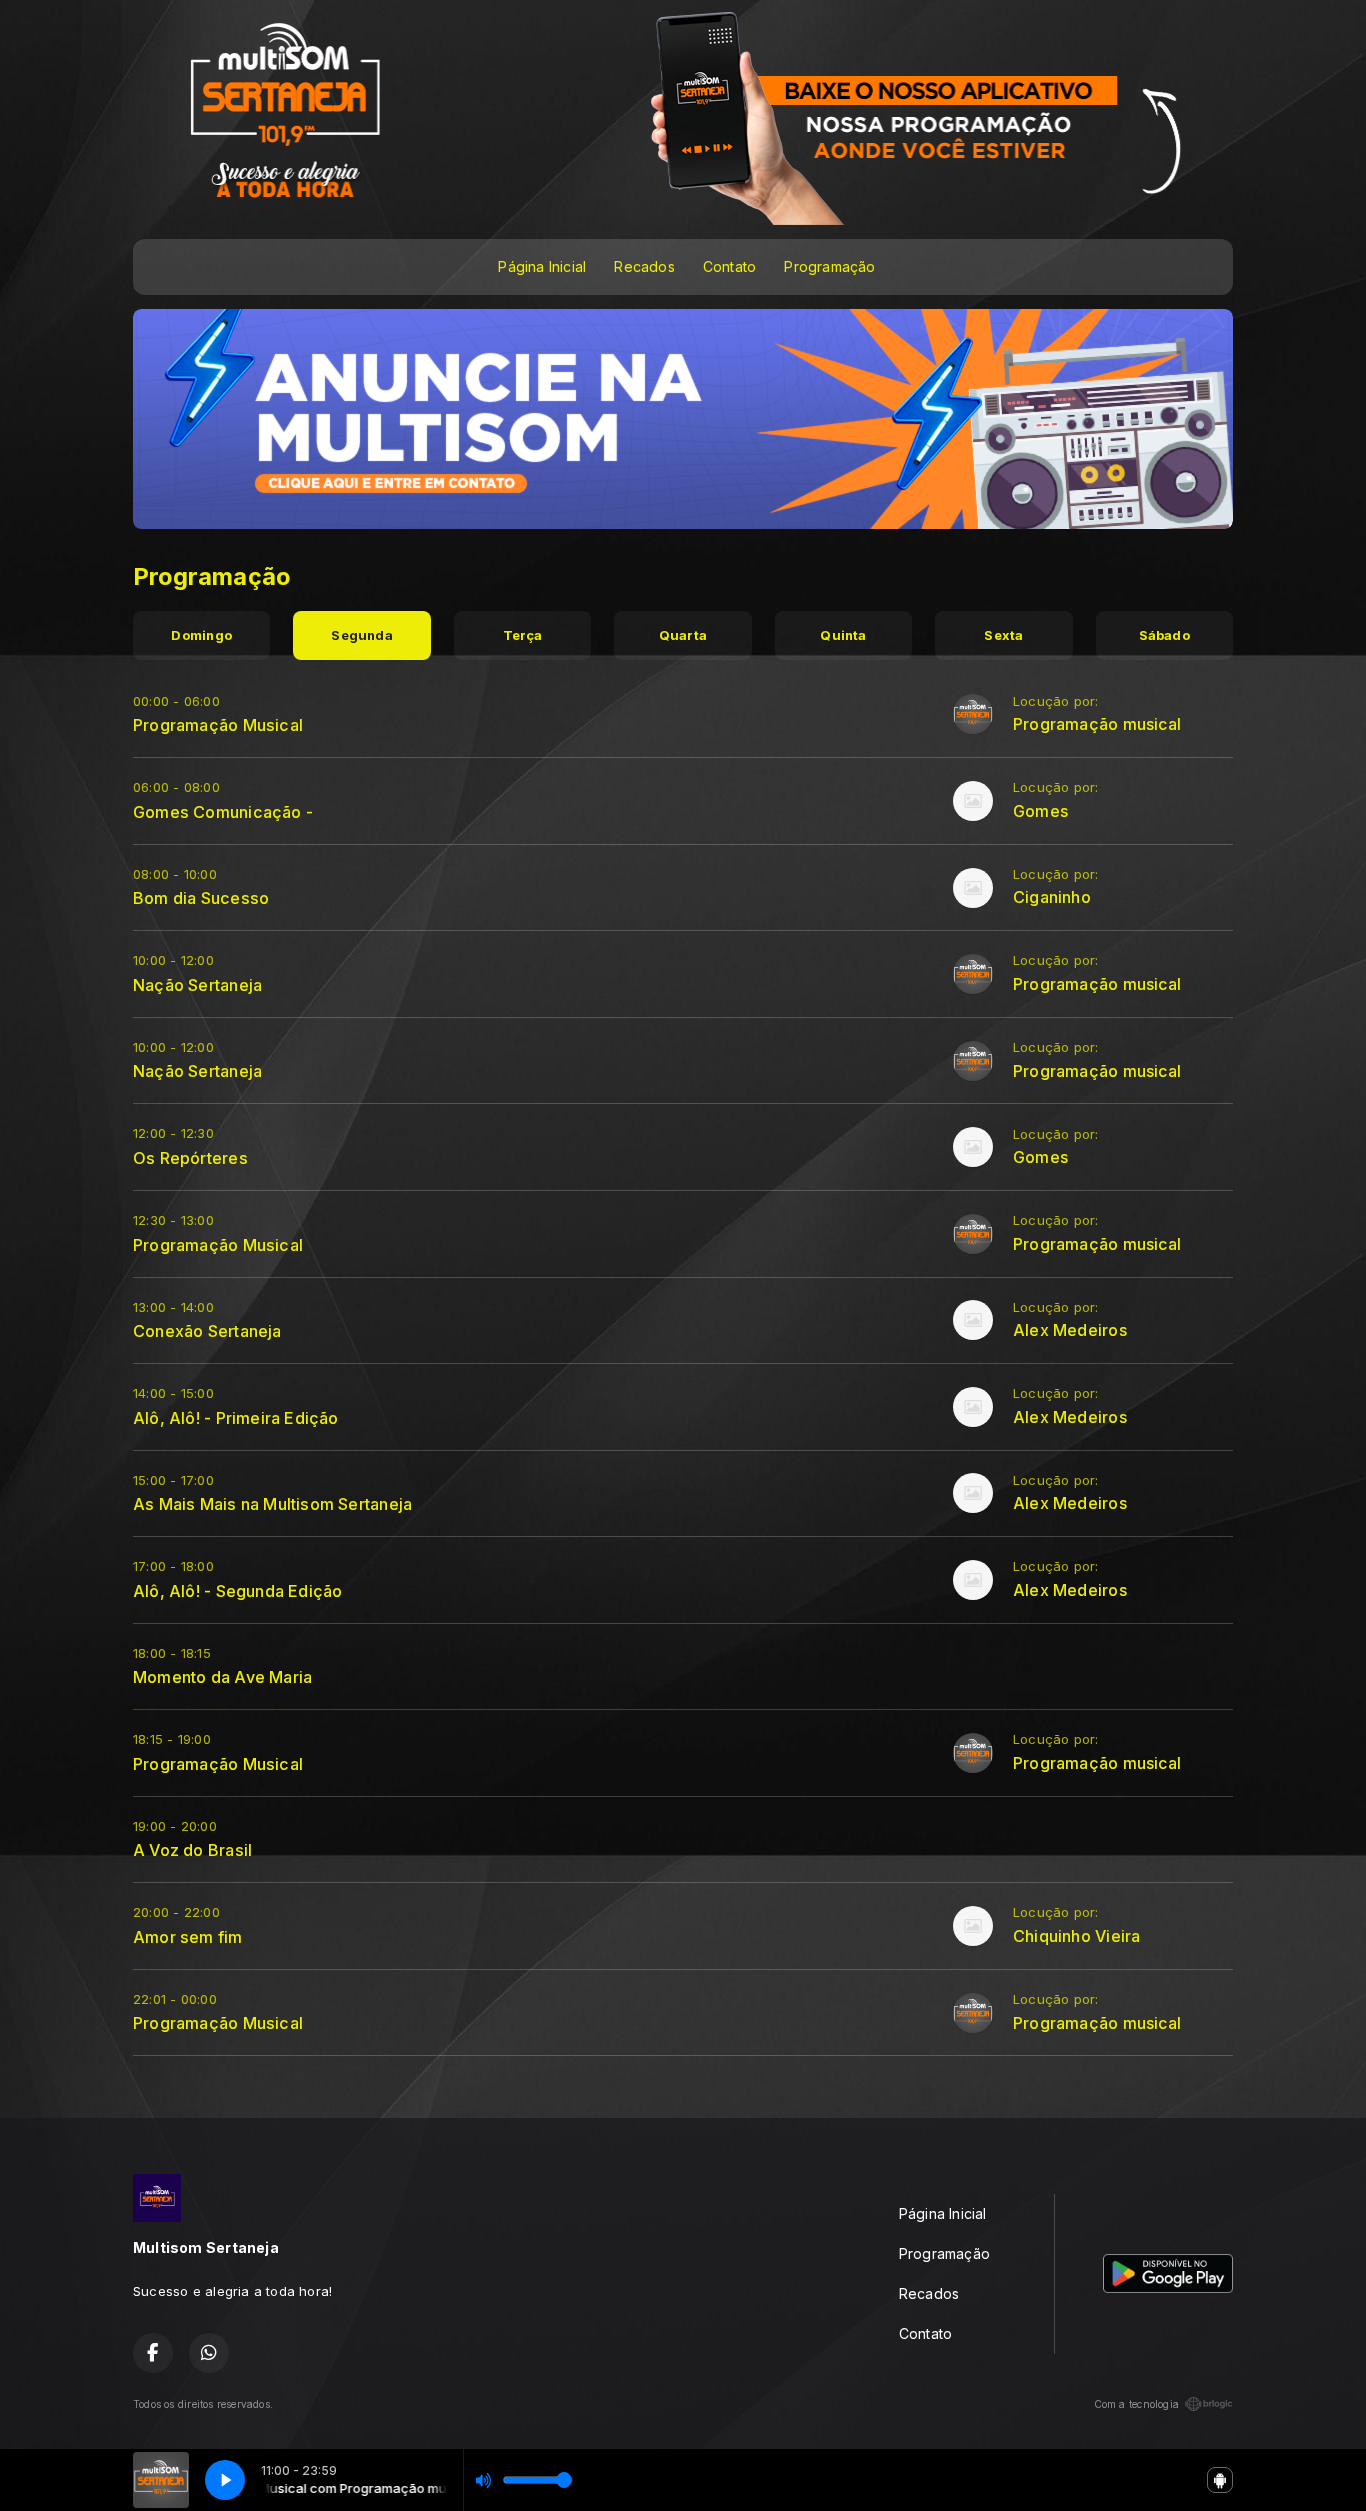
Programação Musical (218, 725)
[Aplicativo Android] (1220, 2480)
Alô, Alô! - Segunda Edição (237, 1591)
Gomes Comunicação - (223, 812)
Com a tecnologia (1136, 2404)
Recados (644, 266)
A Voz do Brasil (192, 1850)
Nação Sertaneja (197, 985)
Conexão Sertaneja (207, 1331)
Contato (729, 266)
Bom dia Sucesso (201, 898)
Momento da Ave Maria (222, 1677)
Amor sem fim (188, 1937)
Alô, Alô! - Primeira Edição (236, 1418)
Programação (829, 266)
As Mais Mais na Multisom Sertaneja (272, 1504)
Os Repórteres (190, 1158)
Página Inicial (542, 266)
